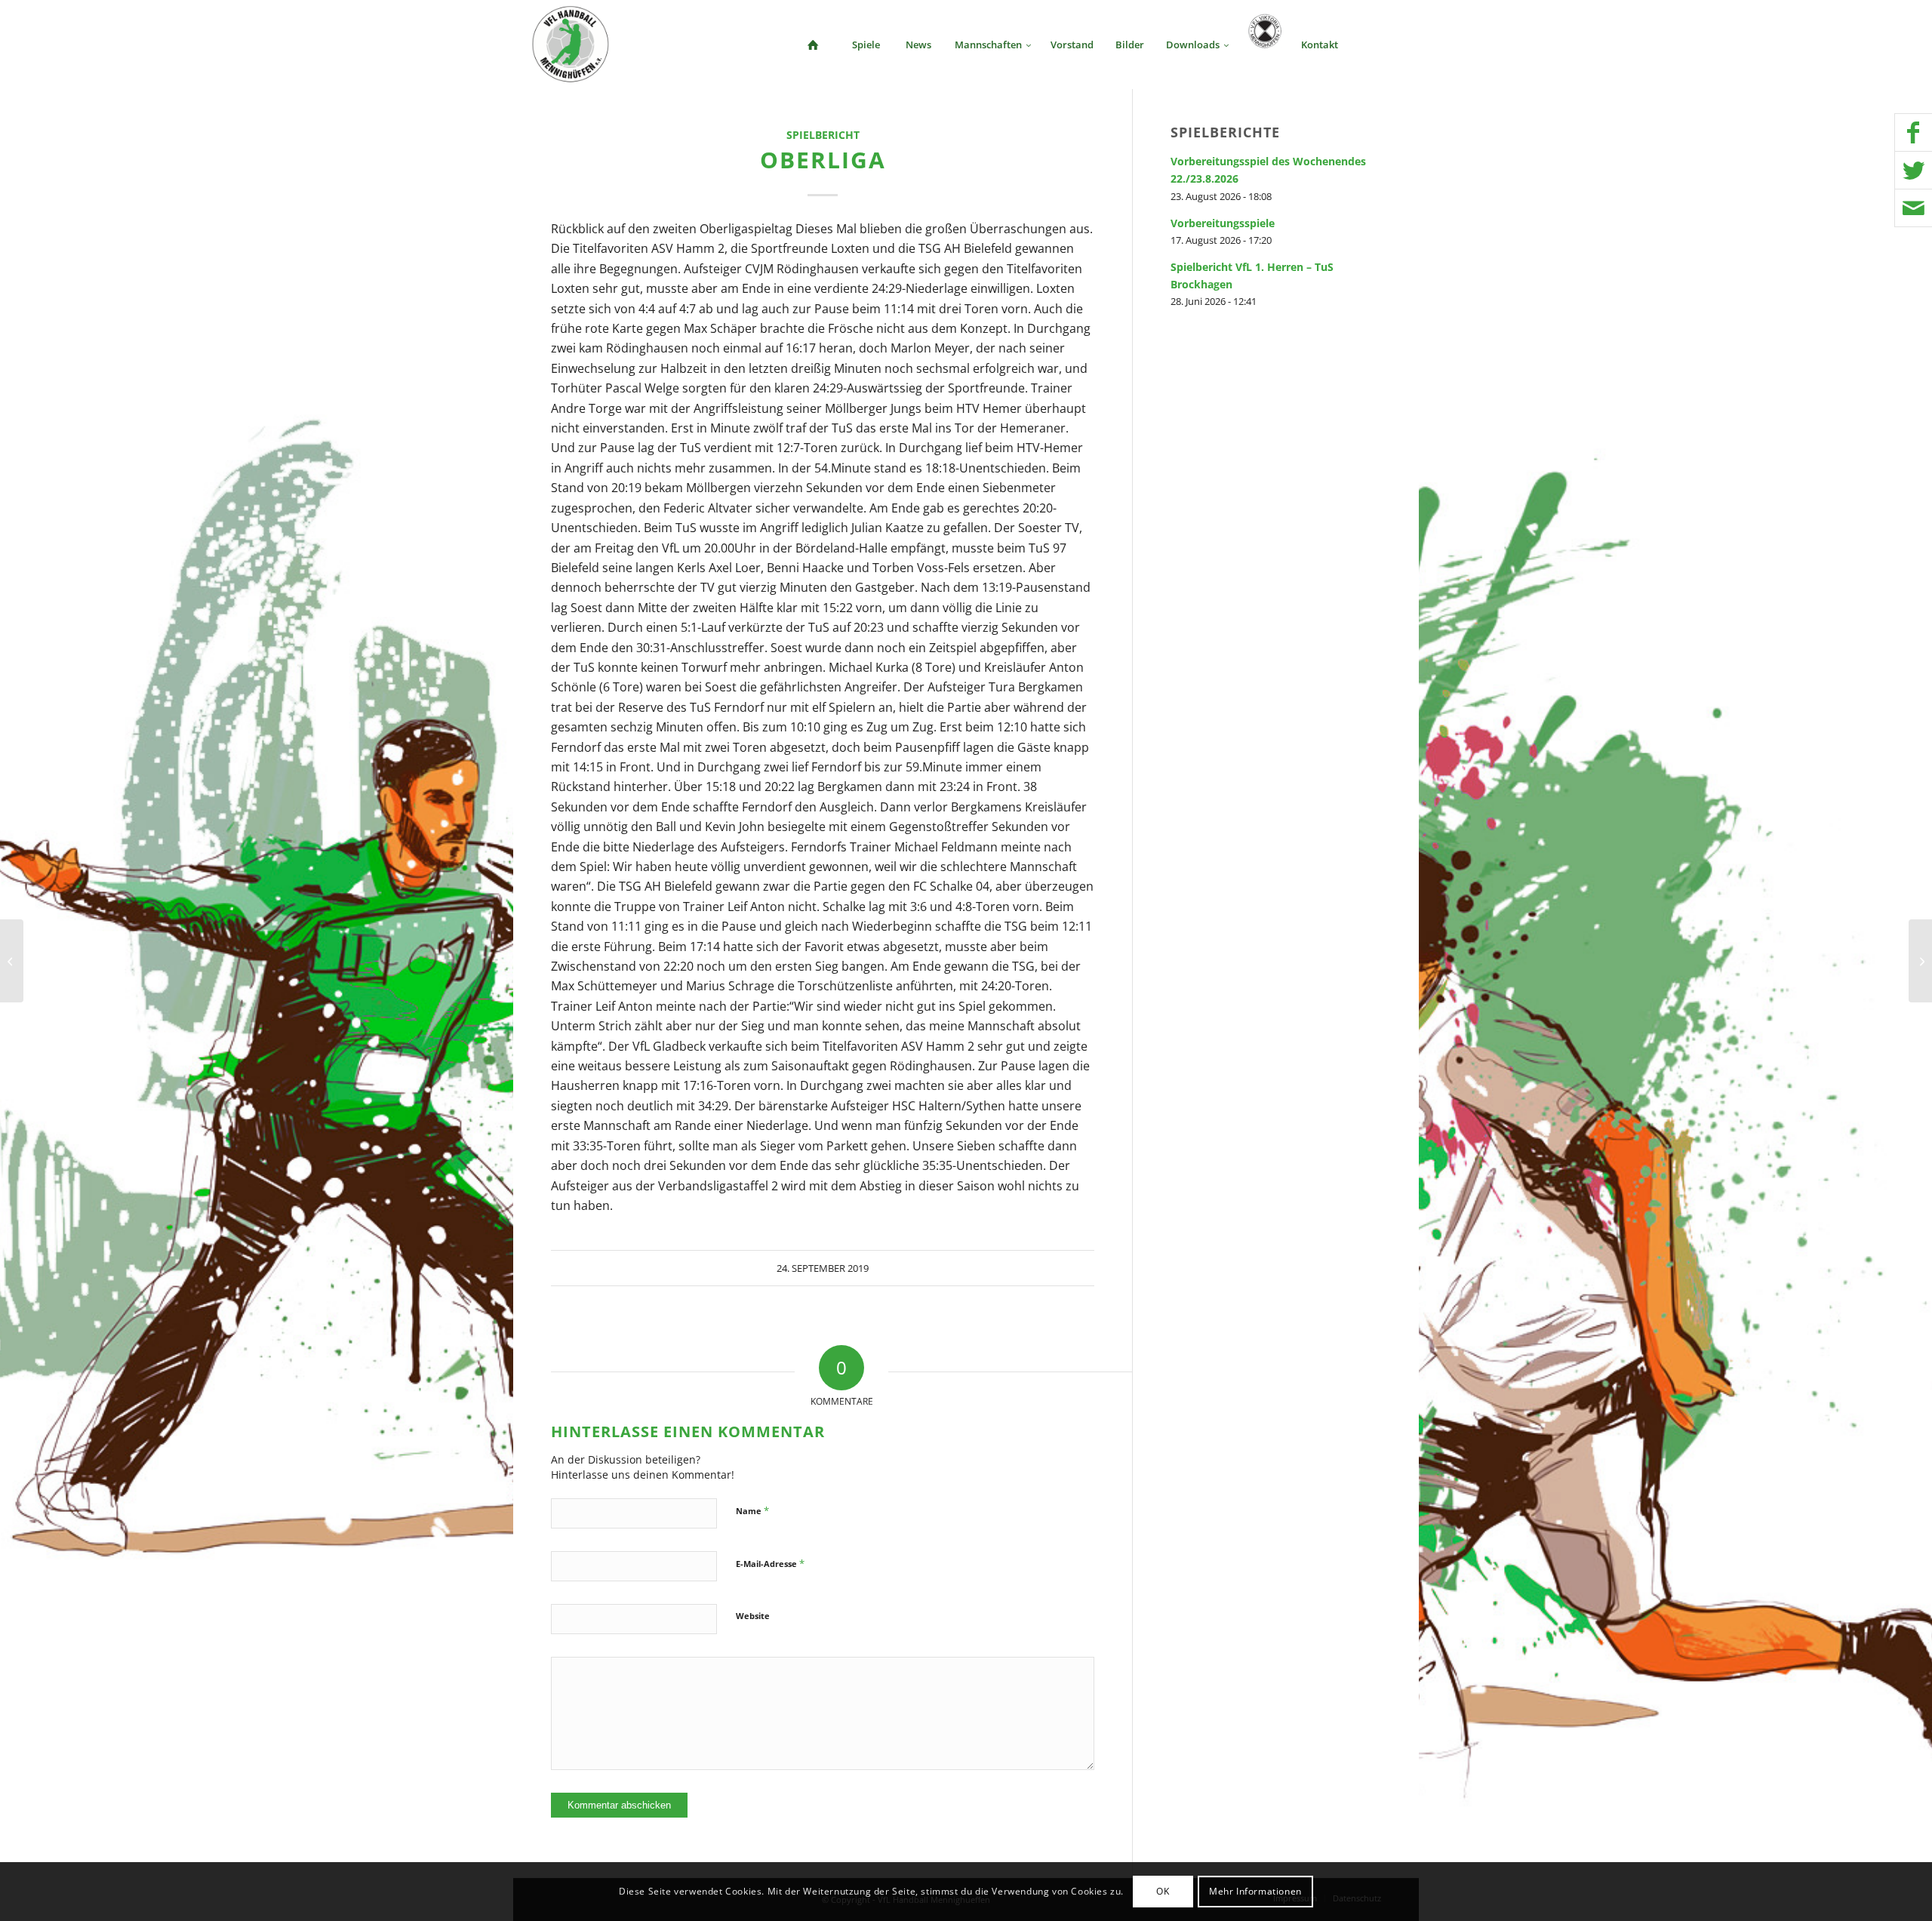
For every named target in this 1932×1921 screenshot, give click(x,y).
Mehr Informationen (1255, 1891)
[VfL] (12, 961)
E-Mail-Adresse (770, 1563)
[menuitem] (813, 45)
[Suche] (1374, 45)
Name (752, 1510)
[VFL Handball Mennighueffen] (571, 45)
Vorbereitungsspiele (1223, 223)
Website (753, 1616)
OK (1163, 1891)
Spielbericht (823, 135)
